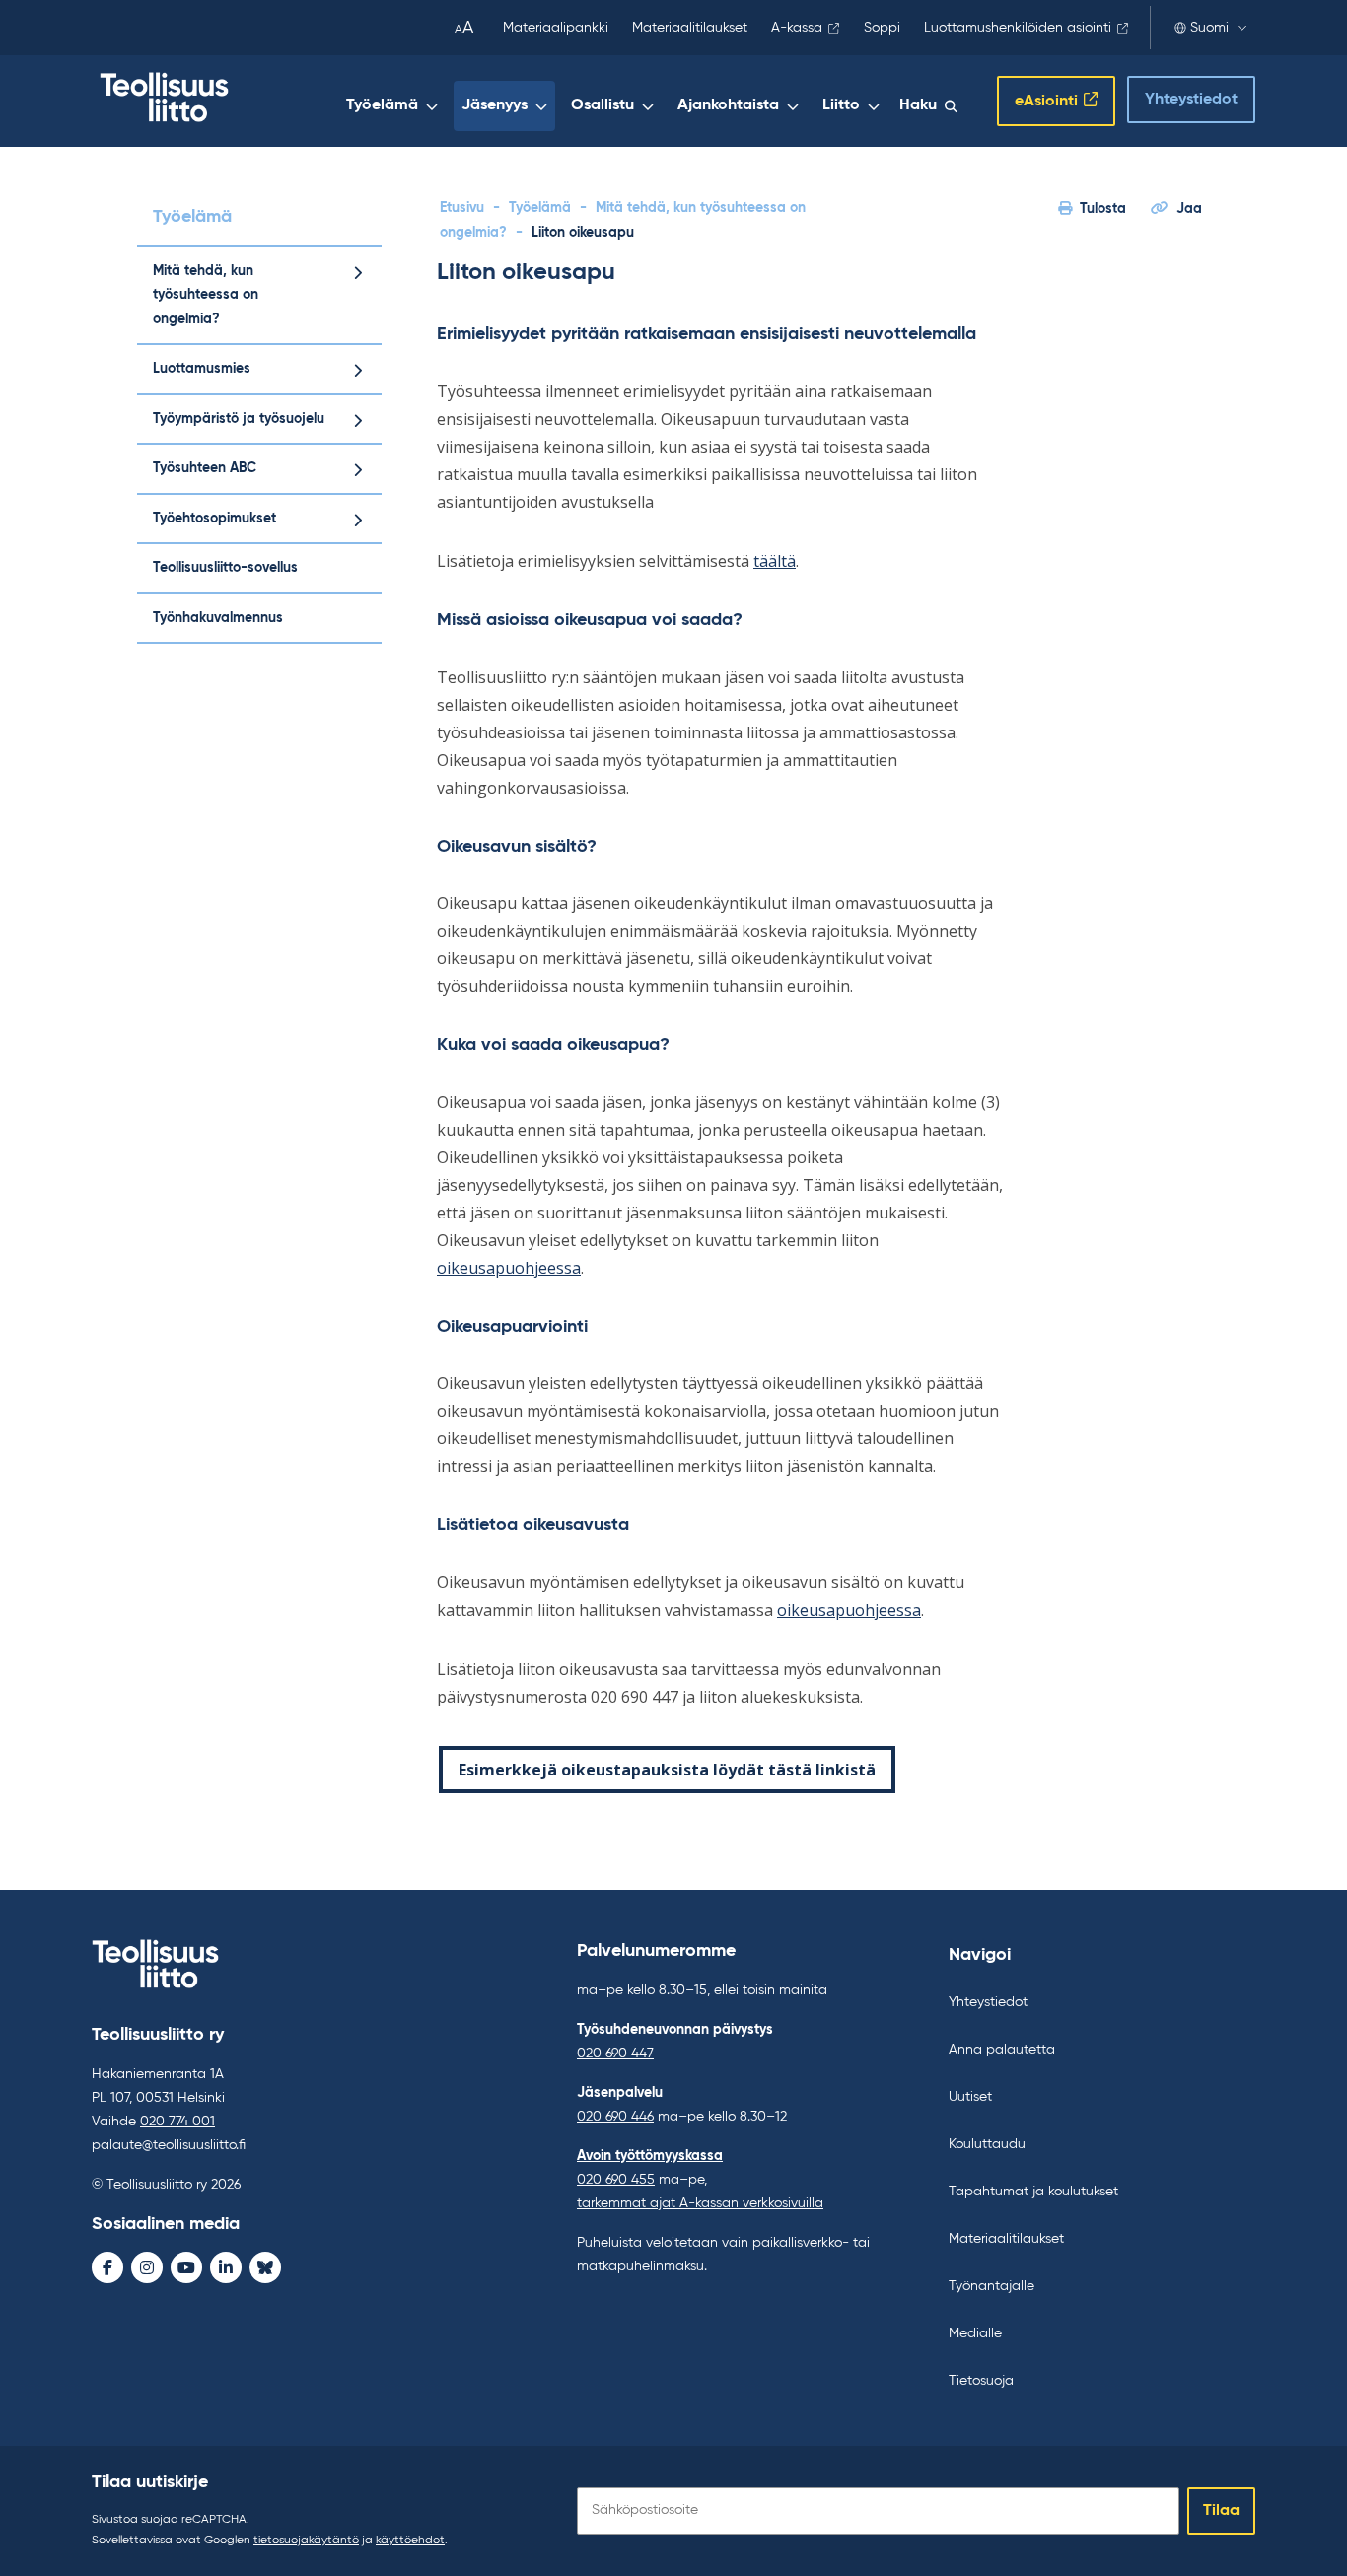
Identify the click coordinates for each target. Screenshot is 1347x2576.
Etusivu (462, 208)
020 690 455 (616, 2180)
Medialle (975, 2333)
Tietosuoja (981, 2381)
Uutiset (970, 2097)
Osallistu (603, 105)
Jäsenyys (495, 105)
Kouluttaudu (987, 2144)
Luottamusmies (202, 369)
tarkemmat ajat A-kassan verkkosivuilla (700, 2203)
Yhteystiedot (1191, 100)
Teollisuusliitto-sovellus (225, 568)
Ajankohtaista (728, 105)
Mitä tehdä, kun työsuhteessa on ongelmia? (206, 295)
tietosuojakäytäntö (306, 2541)
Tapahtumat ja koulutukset (1033, 2192)
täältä (775, 561)
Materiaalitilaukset (690, 28)
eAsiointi (1046, 102)
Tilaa (1221, 2511)
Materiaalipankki (556, 28)
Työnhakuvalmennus (218, 618)
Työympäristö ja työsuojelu (239, 419)
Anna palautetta (1002, 2050)
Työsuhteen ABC (205, 468)
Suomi (1209, 28)
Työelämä (382, 105)
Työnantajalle (992, 2286)
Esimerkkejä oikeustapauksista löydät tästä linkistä (667, 1770)
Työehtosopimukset (214, 519)
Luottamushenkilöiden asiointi (1018, 28)
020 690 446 (615, 2117)
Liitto (841, 105)
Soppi (882, 28)
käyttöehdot (410, 2541)
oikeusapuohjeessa (509, 1268)
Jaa (1189, 209)
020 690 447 (615, 2054)
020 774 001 (177, 2122)
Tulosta (1103, 209)
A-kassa (797, 28)
